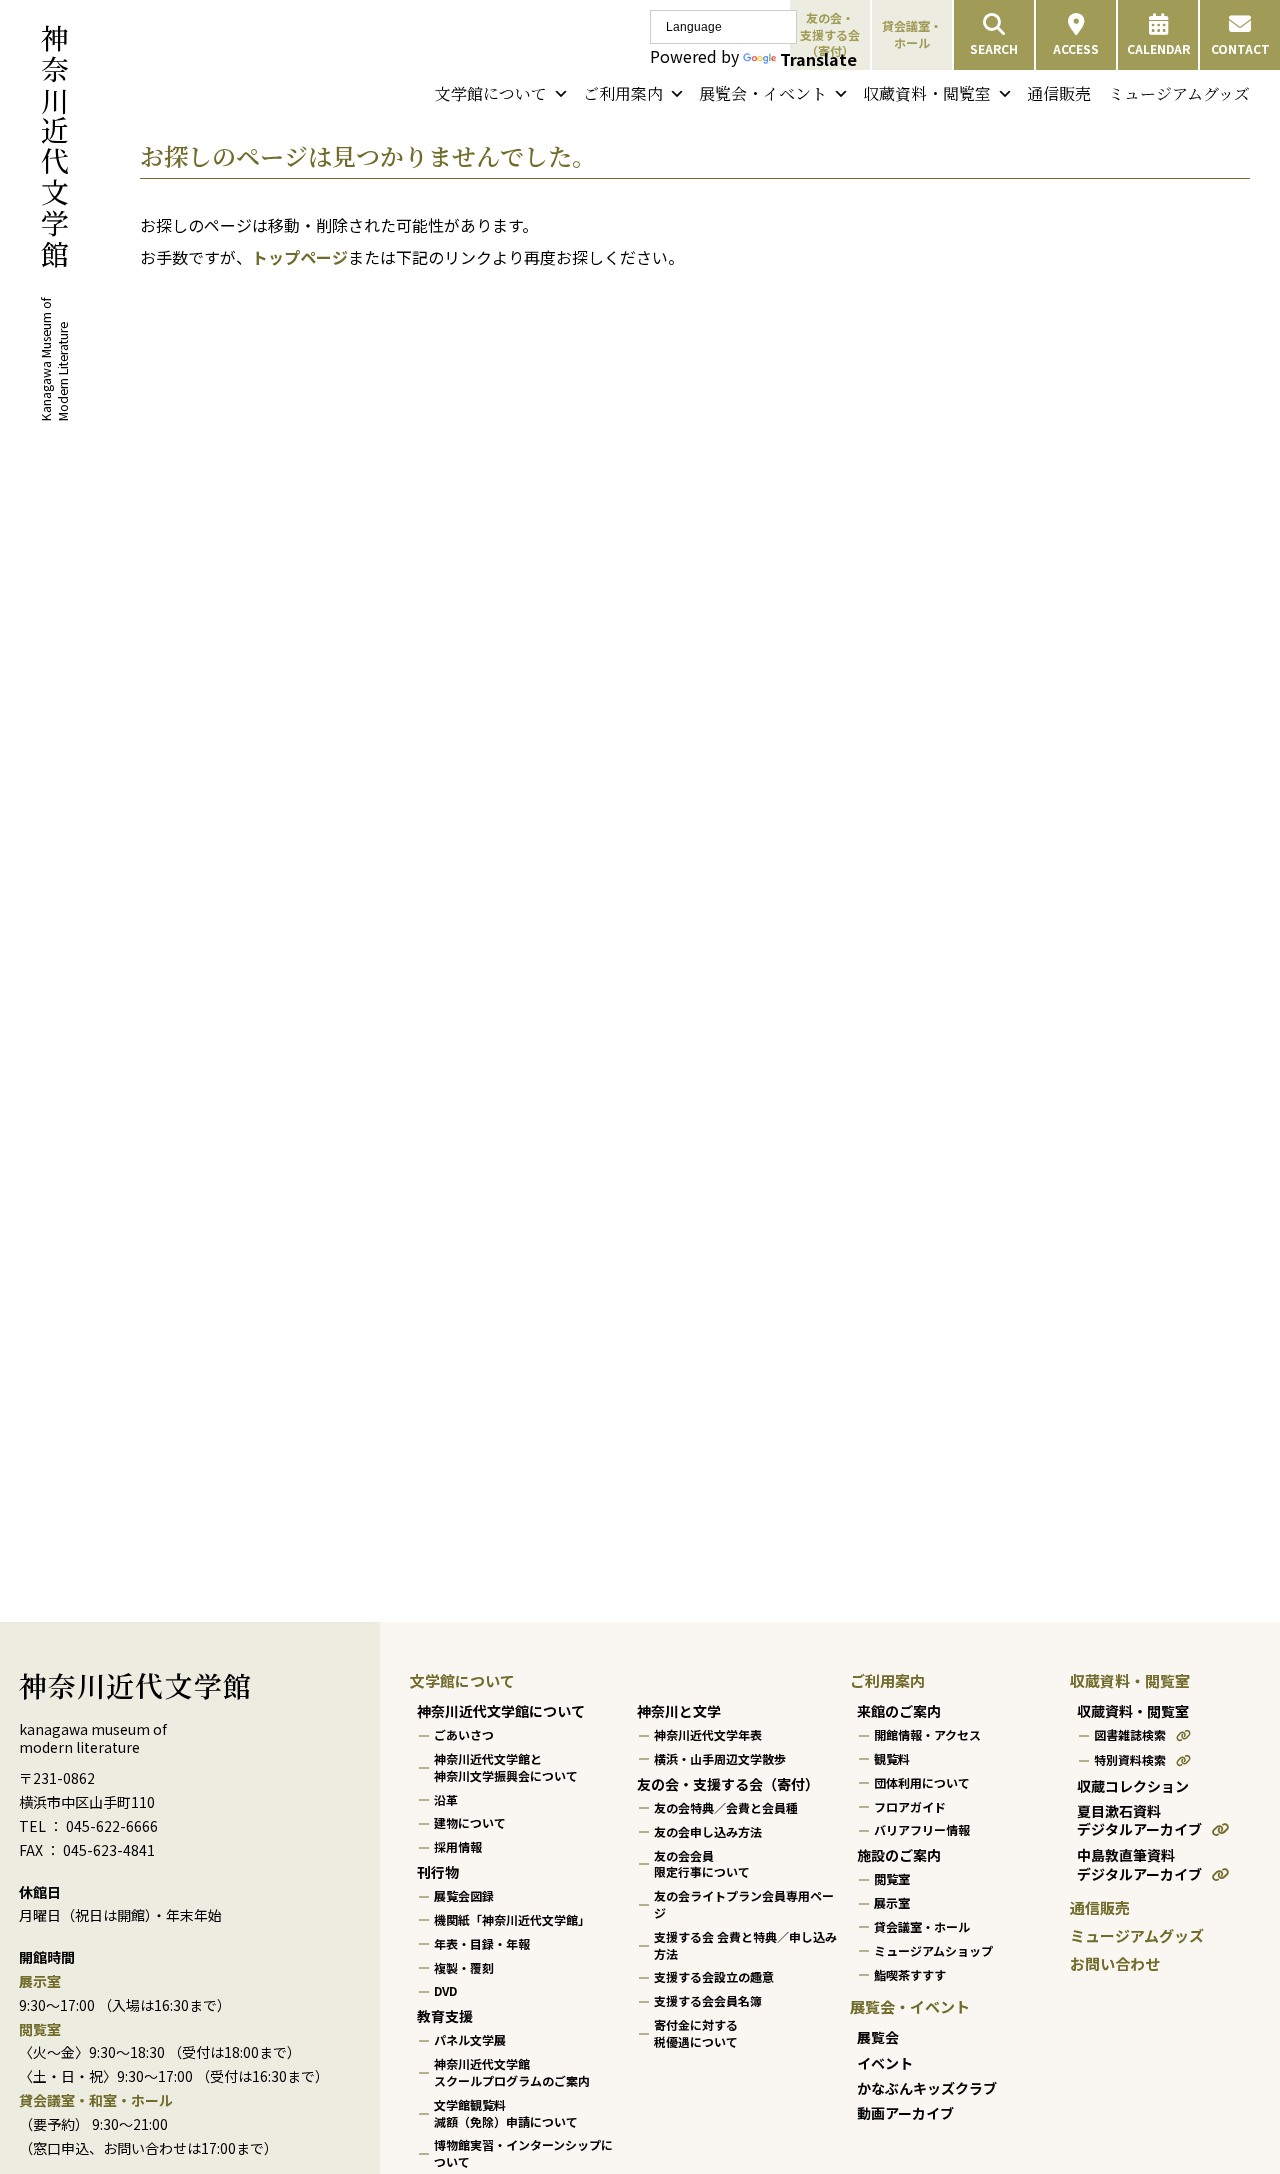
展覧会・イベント (763, 93)
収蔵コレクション (1133, 1786)
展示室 (892, 1902)
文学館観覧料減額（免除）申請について (506, 2113)
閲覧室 (892, 1878)
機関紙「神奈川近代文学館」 (512, 1919)
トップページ (300, 257)
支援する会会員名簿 (708, 2000)
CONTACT (1240, 48)
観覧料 (892, 1758)
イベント (885, 2062)
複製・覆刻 (464, 1966)
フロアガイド (910, 1805)
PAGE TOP (1230, 2090)
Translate (818, 59)
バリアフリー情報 (922, 1829)
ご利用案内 (623, 93)
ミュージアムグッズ (1179, 93)
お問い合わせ (1115, 1963)
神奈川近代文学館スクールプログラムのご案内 (512, 2072)
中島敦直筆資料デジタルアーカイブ (1139, 1864)
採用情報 (458, 1846)
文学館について (491, 93)
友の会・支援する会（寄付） (728, 1784)
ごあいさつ (464, 1734)
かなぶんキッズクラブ (927, 2088)
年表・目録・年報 (482, 1943)
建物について (470, 1822)
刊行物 (438, 1872)
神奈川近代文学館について (501, 1711)
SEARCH (994, 48)
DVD (445, 1990)
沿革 (446, 1798)
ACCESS (1076, 48)
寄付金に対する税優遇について (696, 2033)
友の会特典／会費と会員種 (726, 1807)
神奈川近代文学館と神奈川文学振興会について (506, 1767)
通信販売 (1059, 93)
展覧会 (878, 2037)
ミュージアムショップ (933, 1950)
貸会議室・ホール (912, 34)
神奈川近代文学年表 (708, 1734)
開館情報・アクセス (927, 1734)
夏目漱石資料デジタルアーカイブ (1139, 1820)
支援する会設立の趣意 (714, 1976)
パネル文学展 (470, 2039)
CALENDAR (1158, 48)
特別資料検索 (1130, 1759)
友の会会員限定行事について (702, 1863)
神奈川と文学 (679, 1711)
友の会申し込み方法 (708, 1831)
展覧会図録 (464, 1895)
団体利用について (922, 1782)
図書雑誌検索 (1130, 1734)
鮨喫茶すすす (910, 1973)
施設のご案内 (899, 1855)
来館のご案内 (899, 1711)
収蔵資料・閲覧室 (927, 93)
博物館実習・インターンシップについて (523, 2153)
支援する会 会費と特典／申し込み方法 (745, 1945)
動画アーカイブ (905, 2113)
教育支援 (445, 2016)
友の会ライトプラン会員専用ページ (744, 1904)
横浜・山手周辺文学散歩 (720, 1758)
